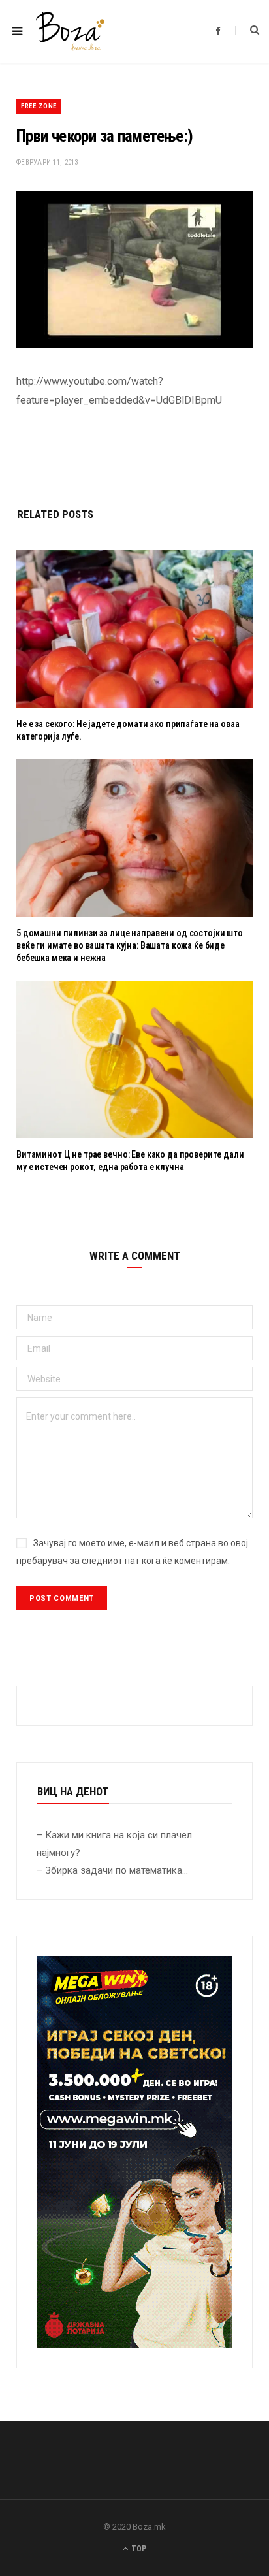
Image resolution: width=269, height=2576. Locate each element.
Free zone (39, 106)
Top (138, 2549)
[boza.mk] (70, 31)
